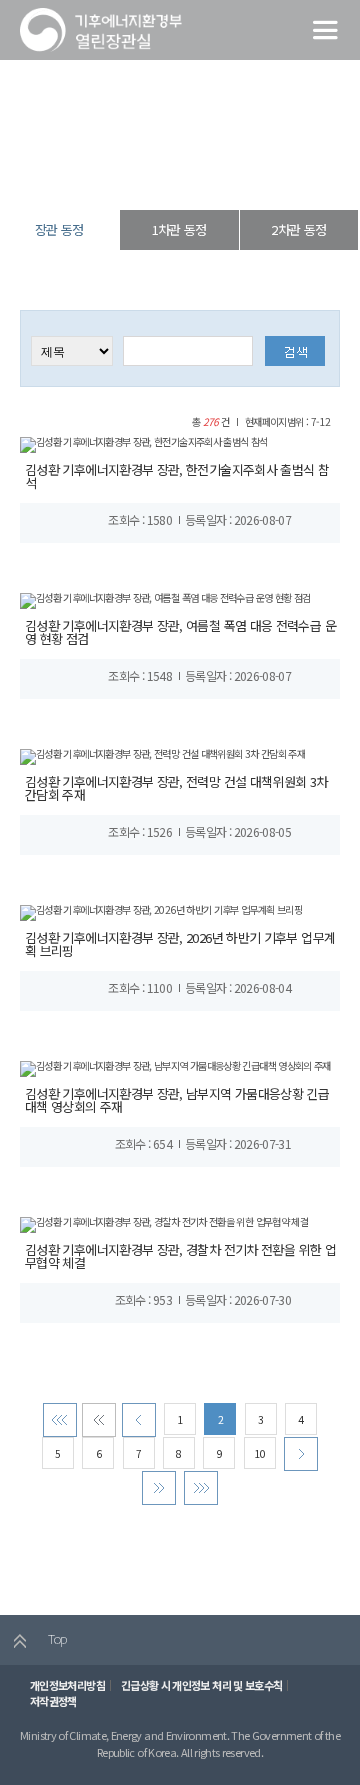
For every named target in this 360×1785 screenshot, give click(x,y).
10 (259, 1453)
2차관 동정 (298, 229)
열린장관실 (112, 174)
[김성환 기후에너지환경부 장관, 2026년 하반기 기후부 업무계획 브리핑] (161, 911)
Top (55, 1638)
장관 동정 (236, 174)
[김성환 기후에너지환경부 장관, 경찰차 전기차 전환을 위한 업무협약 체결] (164, 1223)
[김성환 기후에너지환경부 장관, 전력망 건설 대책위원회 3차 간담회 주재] (162, 755)
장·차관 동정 (175, 174)
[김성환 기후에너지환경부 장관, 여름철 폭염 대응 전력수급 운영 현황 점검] (165, 599)
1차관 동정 (179, 229)
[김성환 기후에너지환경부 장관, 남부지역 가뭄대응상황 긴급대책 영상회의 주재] (175, 1067)
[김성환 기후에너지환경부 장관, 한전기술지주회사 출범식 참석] (144, 443)
